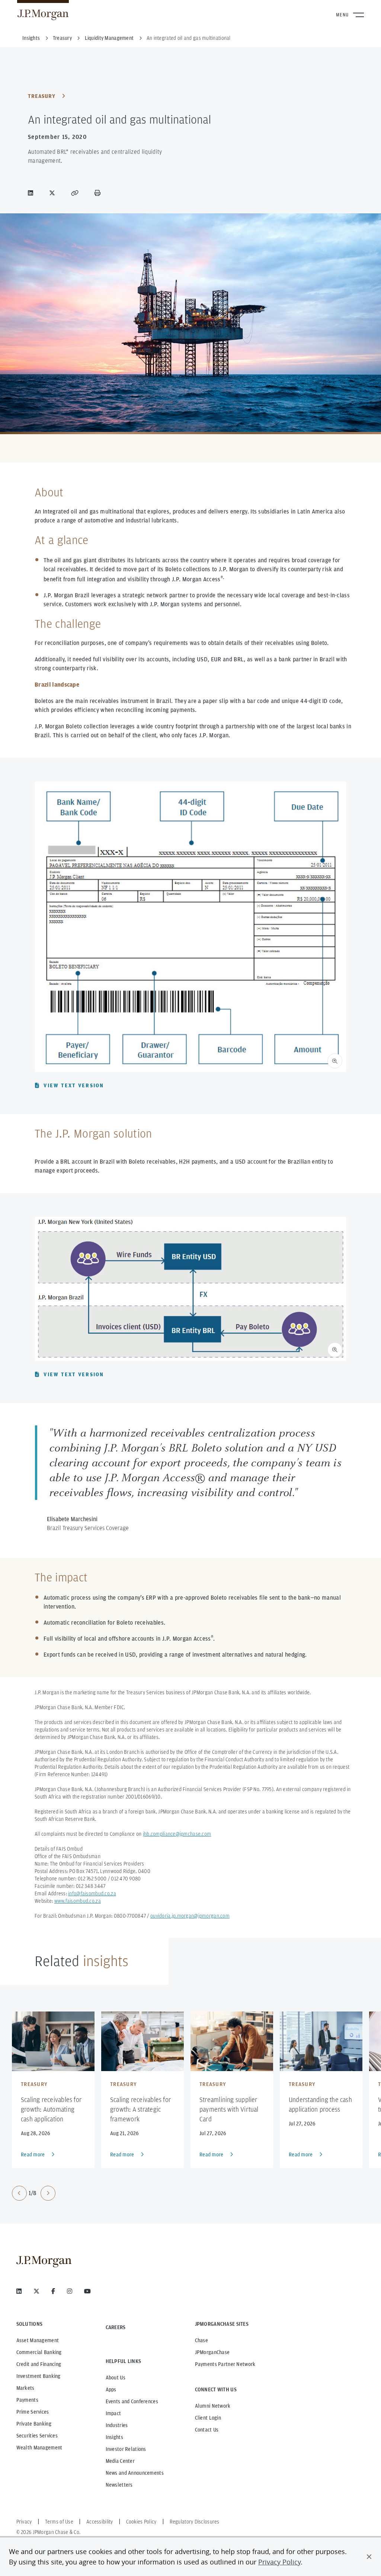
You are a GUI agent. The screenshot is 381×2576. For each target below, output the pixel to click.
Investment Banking (39, 2376)
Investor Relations (126, 2449)
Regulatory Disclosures (195, 2522)
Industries (117, 2425)
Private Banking (34, 2424)
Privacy (24, 2522)
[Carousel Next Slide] (48, 2193)
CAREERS (116, 2327)
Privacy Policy (279, 2562)
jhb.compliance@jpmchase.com (177, 1834)
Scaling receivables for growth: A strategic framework (140, 2109)
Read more (33, 2154)
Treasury (42, 96)
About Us (116, 2378)
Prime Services (33, 2412)
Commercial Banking (39, 2352)
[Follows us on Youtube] (87, 2291)
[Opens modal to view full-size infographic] (335, 1061)
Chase (201, 2340)
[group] (34, 2193)
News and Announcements (135, 2473)
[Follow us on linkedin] (19, 2291)
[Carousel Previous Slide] (19, 2193)
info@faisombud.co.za (92, 1893)
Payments (27, 2400)
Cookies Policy (141, 2522)
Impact (113, 2413)
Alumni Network (213, 2406)
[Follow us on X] (36, 2291)
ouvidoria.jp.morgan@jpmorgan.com (190, 1916)
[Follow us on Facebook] (53, 2291)
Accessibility (100, 2522)
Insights (114, 2437)
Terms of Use (59, 2522)
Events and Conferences (132, 2401)
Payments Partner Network (225, 2364)
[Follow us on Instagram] (70, 2291)
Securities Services (37, 2436)
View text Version (74, 1085)
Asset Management (38, 2340)
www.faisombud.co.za (78, 1901)
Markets (25, 2388)
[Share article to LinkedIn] (32, 193)
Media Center (120, 2461)
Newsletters (119, 2485)
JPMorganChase (212, 2352)
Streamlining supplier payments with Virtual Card (229, 2109)
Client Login (208, 2418)
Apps (111, 2389)
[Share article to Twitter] (54, 193)
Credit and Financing (39, 2364)
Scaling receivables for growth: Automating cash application (51, 2109)
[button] (369, 2557)
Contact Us (207, 2430)
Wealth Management (39, 2448)
